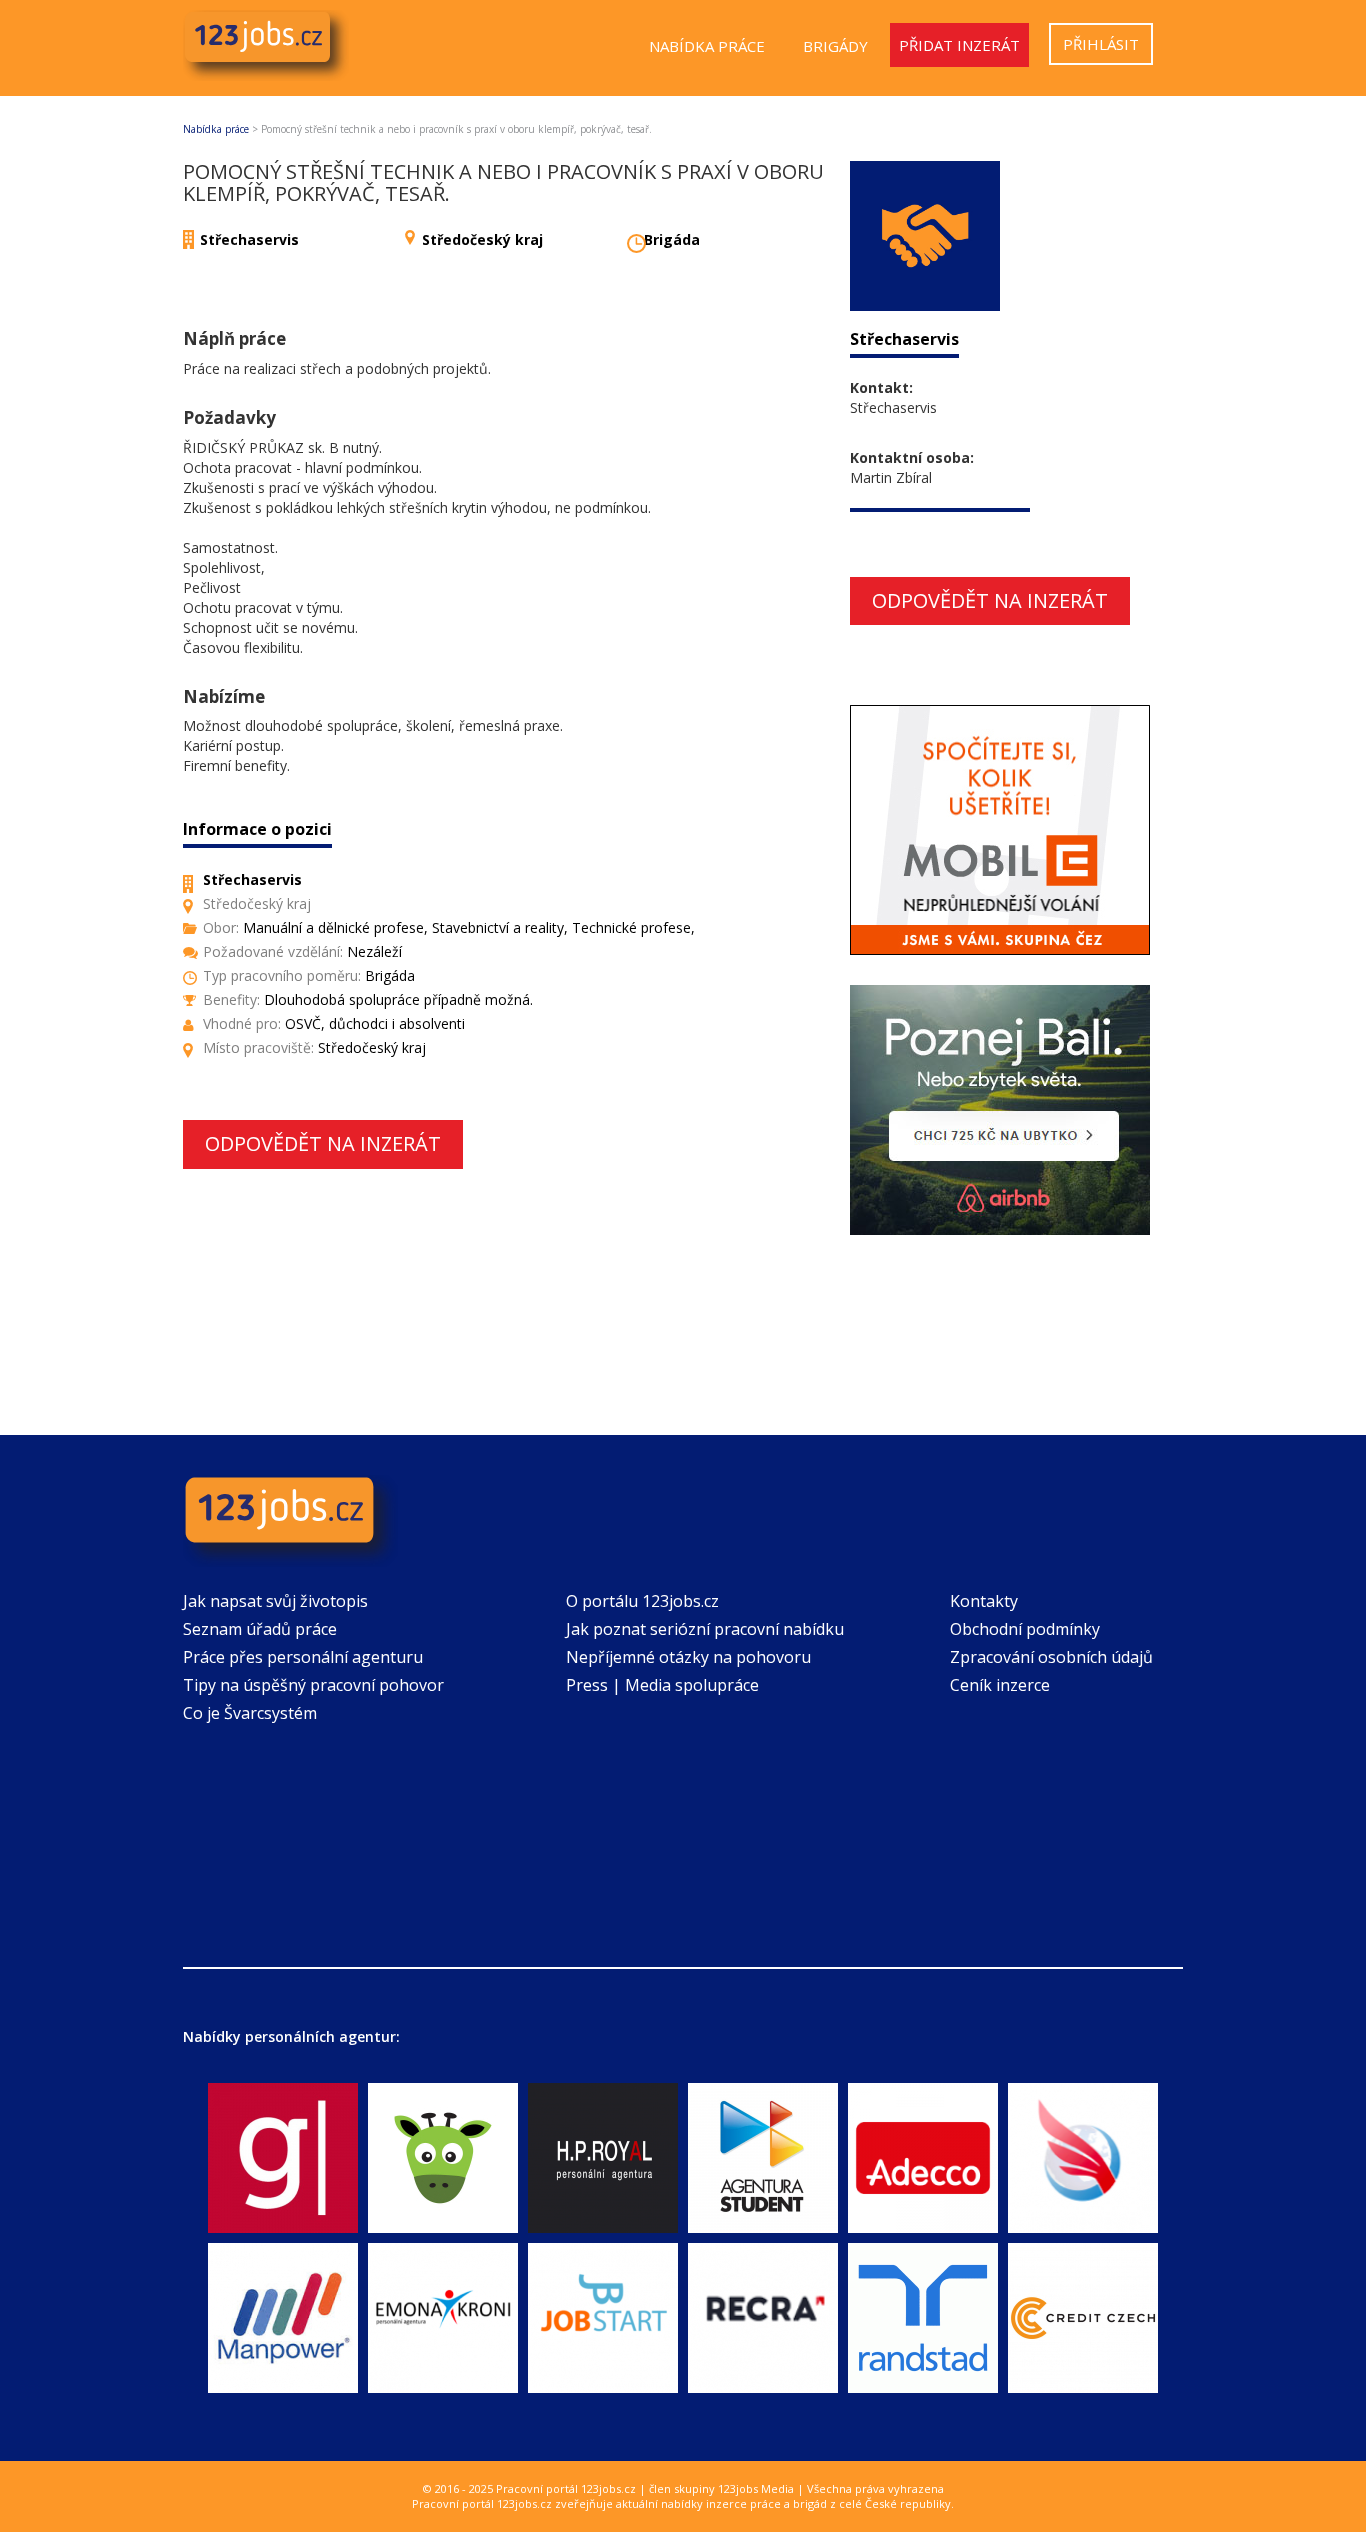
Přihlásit (1101, 44)
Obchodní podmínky (1025, 1629)
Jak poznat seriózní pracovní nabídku (705, 1629)
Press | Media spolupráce (662, 1685)
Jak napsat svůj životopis (275, 1601)
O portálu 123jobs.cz (642, 1601)
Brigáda (672, 239)
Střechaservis (249, 239)
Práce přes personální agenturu (303, 1657)
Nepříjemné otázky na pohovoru (688, 1657)
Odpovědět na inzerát (323, 1143)
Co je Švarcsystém (250, 1713)
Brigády (835, 46)
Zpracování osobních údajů (1051, 1657)
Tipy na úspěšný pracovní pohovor (313, 1685)
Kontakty (984, 1601)
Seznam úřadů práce (260, 1629)
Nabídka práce (707, 46)
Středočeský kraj (482, 239)
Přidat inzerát (959, 45)
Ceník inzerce (1000, 1685)
